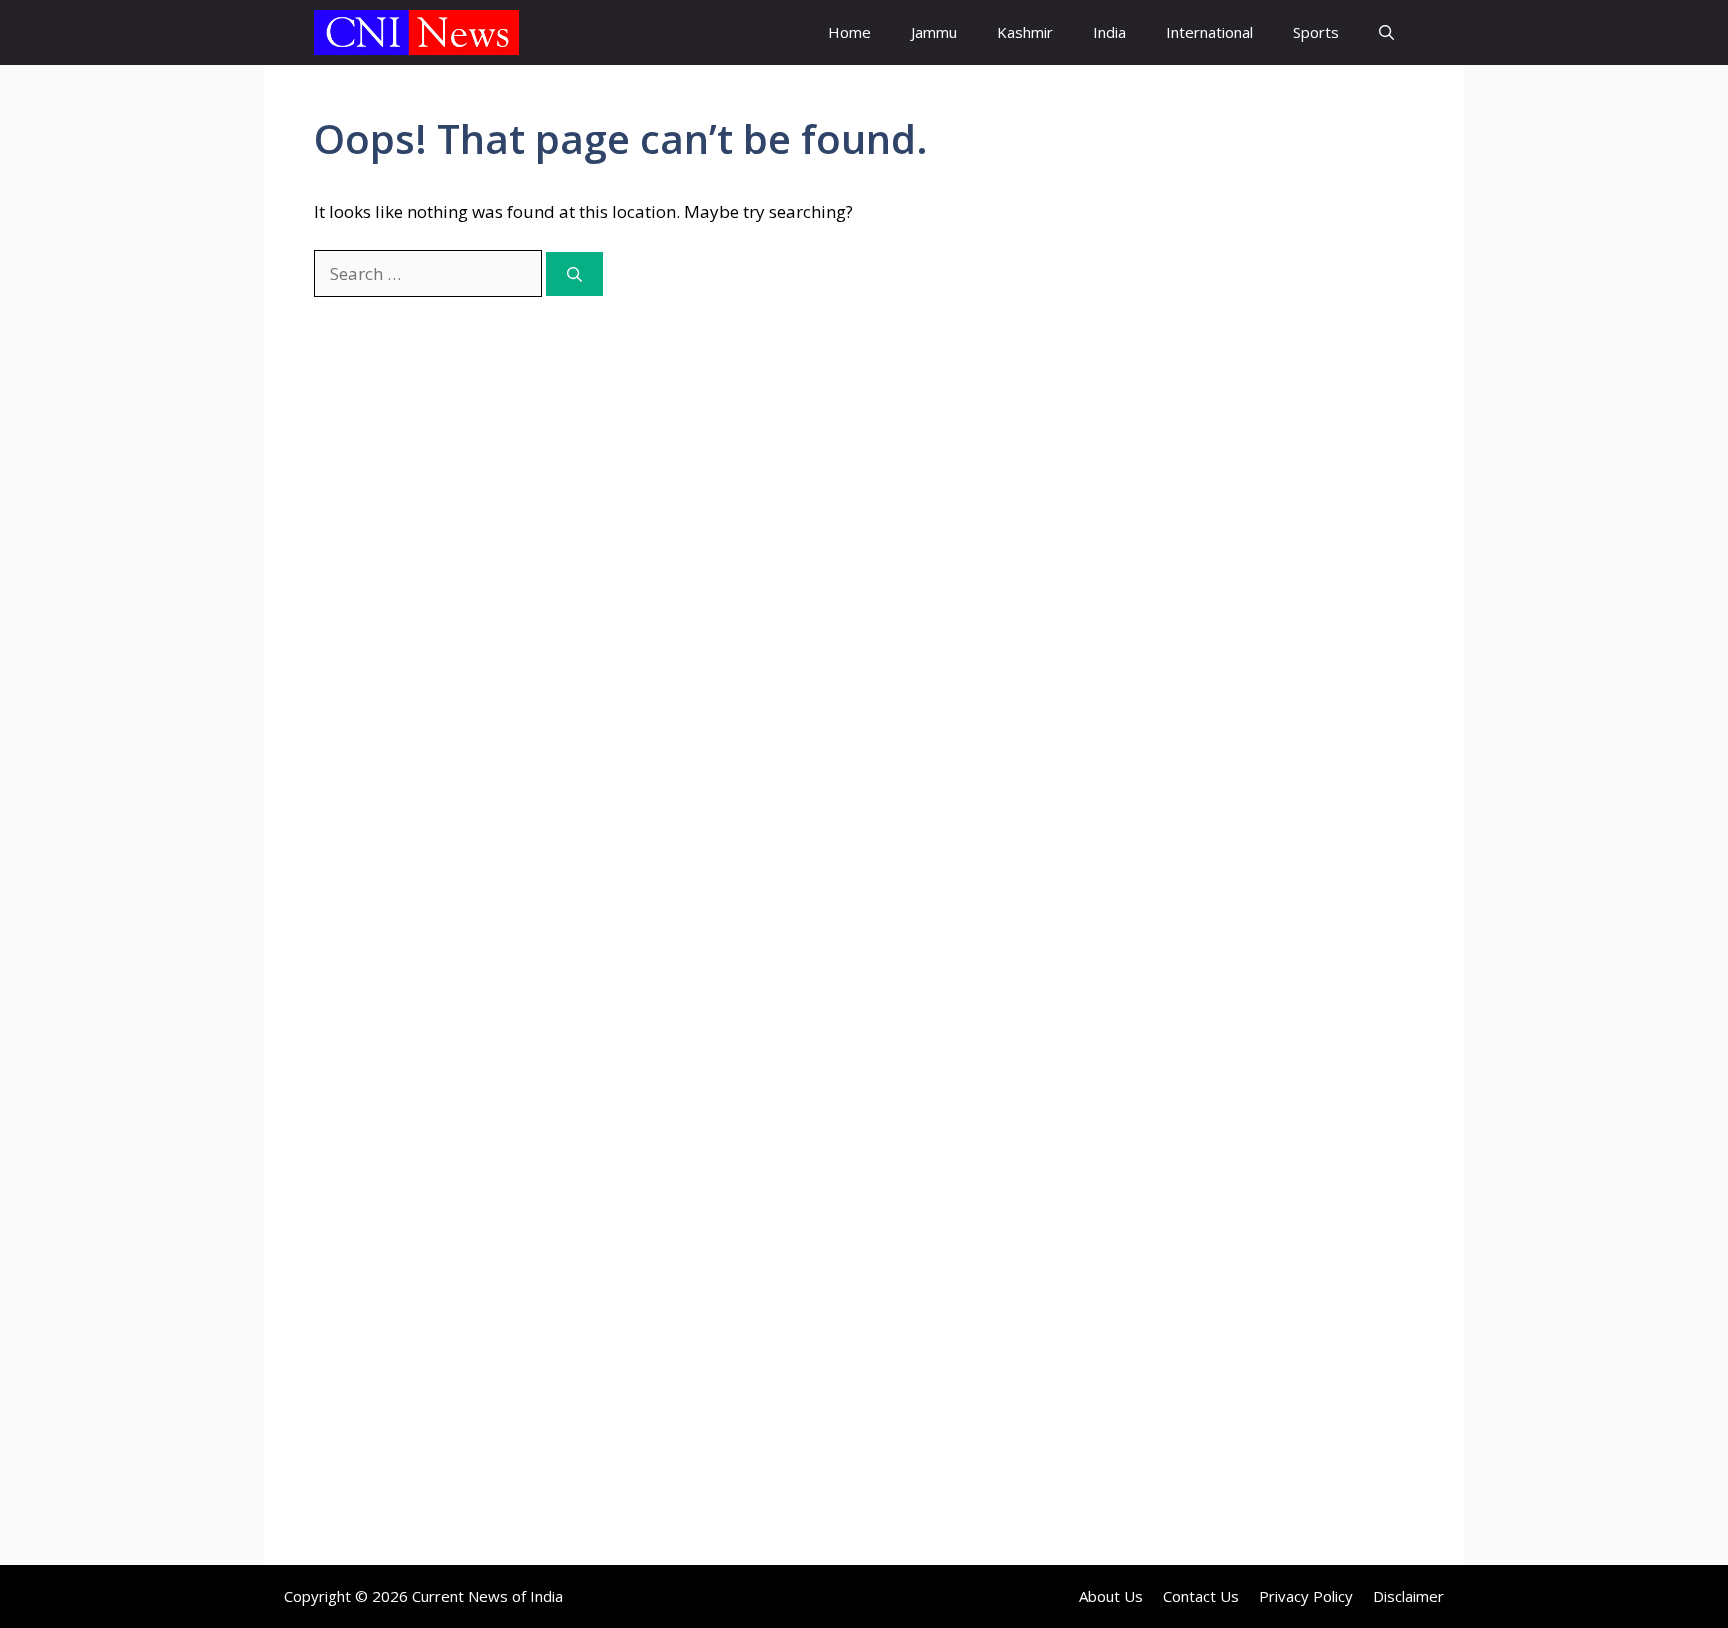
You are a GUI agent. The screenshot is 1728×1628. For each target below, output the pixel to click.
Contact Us (1201, 1596)
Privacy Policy (1306, 1596)
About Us (1111, 1596)
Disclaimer (1408, 1596)
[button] (1386, 32)
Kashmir (1025, 32)
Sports (1316, 32)
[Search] (574, 274)
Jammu (934, 32)
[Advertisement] (1249, 465)
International (1209, 32)
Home (849, 32)
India (1109, 32)
